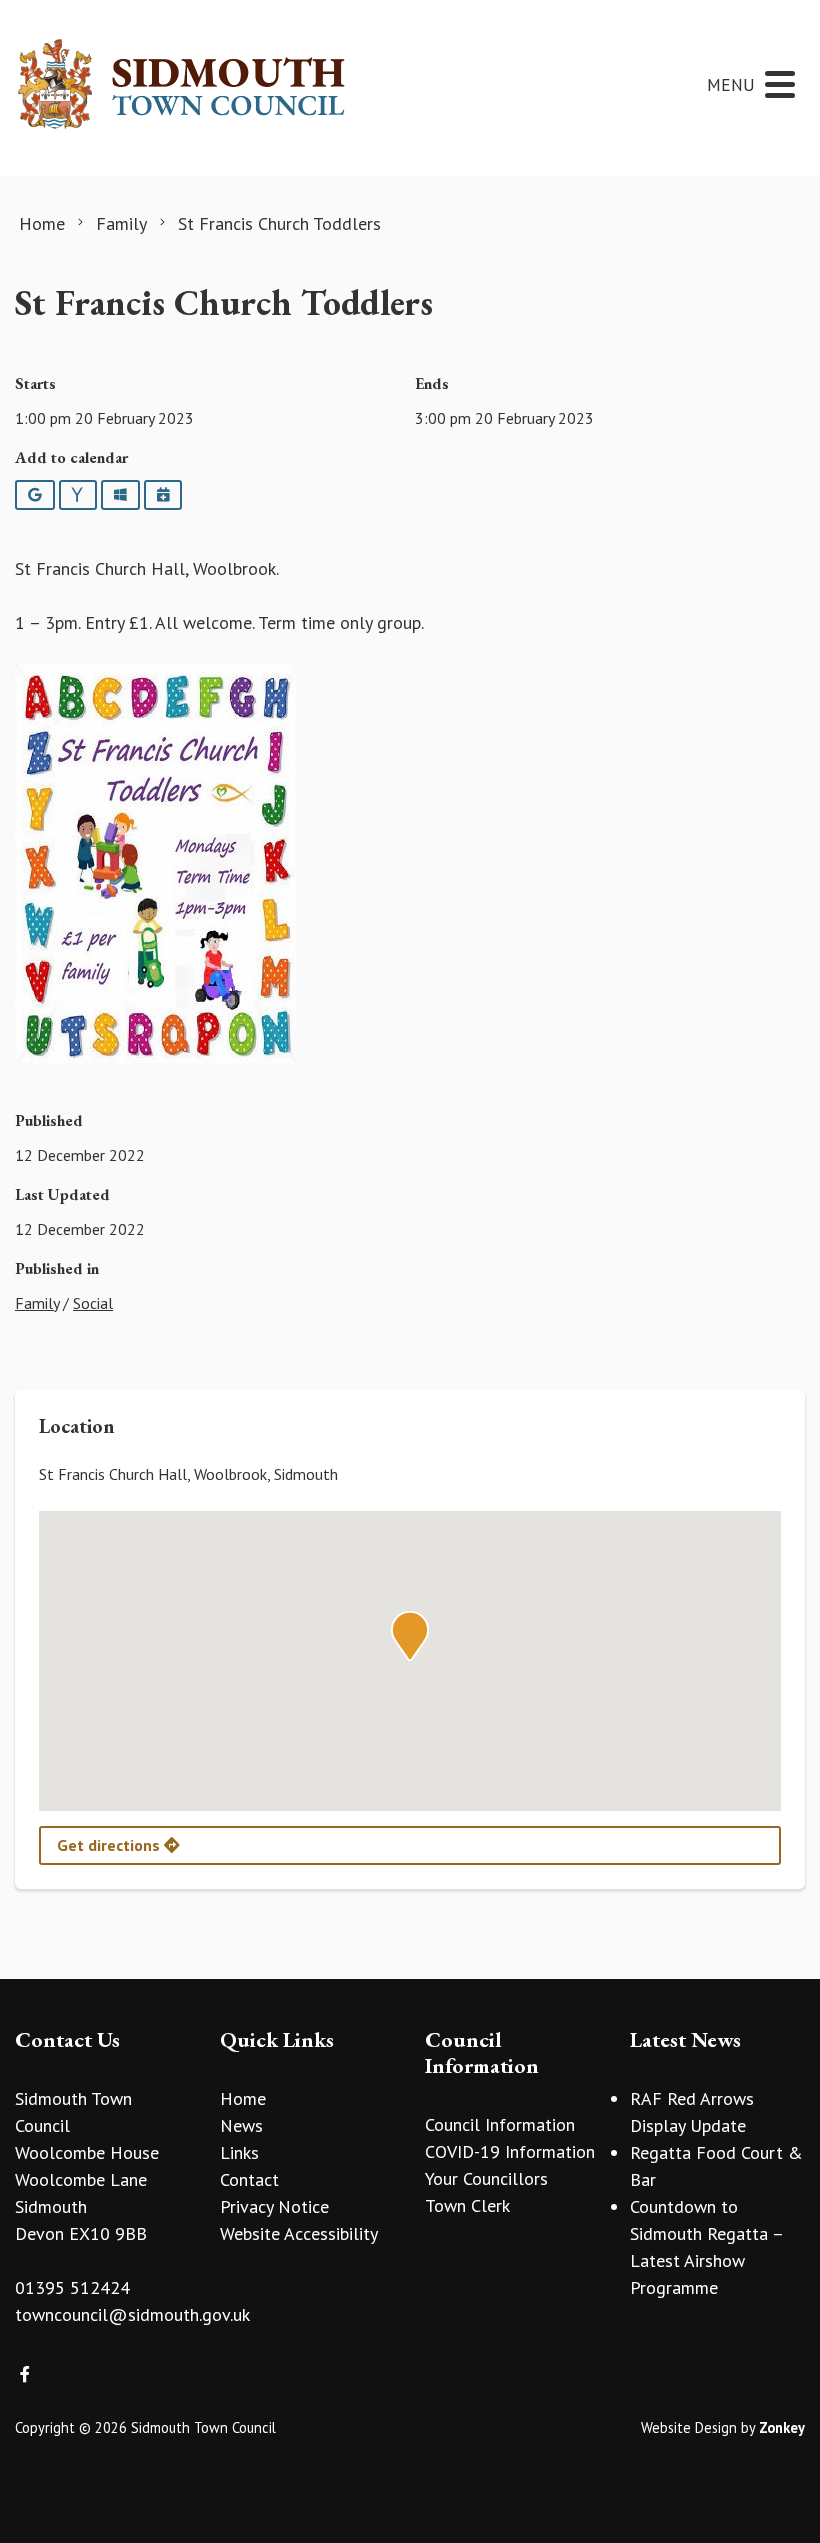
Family (37, 1303)
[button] (410, 1636)
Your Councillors (486, 2178)
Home (243, 2098)
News (241, 2125)
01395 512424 (72, 2287)
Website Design (689, 2427)
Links (239, 2152)
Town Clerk (467, 2205)
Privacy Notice (274, 2206)
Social (93, 1303)
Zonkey (782, 2427)
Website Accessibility (299, 2233)
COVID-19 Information (510, 2151)
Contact (249, 2179)
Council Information (500, 2124)
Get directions (110, 1845)
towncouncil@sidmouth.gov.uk (132, 2314)
